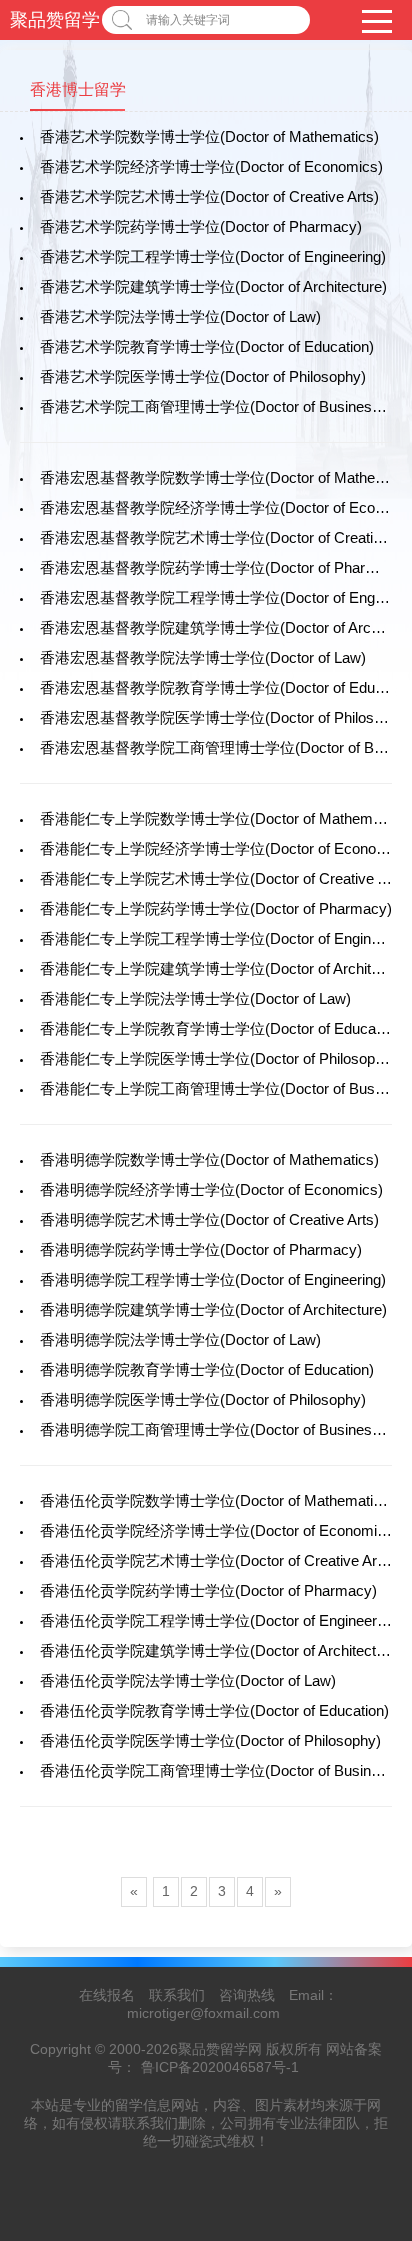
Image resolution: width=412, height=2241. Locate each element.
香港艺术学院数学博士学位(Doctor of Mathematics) (209, 136)
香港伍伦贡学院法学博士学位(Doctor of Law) (188, 1680)
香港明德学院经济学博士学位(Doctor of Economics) (211, 1189)
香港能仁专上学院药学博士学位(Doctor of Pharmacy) (216, 908)
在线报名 (107, 1995)
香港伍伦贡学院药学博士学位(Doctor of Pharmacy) (208, 1590)
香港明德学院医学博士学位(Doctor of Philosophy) (203, 1399)
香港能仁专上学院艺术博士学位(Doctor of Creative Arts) (224, 878)
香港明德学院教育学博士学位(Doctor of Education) (207, 1369)
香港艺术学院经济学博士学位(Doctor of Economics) (211, 166)
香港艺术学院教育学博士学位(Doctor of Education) (207, 346)
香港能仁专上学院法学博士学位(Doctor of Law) (195, 998)
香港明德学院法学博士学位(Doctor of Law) (180, 1339)
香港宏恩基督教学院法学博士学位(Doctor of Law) (203, 657)
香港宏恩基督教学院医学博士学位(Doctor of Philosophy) (225, 717)
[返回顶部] (371, 1996)
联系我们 (177, 1995)
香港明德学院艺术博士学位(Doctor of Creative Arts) (209, 1219)
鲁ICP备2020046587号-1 (220, 2067)
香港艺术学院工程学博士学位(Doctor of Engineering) (213, 256)
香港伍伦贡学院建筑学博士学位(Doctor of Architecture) (221, 1650)
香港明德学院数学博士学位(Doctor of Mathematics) (209, 1159)
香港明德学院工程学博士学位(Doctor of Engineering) (213, 1279)
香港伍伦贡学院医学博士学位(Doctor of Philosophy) (210, 1740)
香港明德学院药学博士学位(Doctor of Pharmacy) (201, 1249)
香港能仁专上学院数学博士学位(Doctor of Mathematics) (224, 818)
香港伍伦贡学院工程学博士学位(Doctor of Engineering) (220, 1620)
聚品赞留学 (55, 20)
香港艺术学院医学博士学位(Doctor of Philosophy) (203, 376)
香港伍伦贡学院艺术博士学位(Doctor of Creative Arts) (217, 1560)
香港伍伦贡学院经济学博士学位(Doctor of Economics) (219, 1530)
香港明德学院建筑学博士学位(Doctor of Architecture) (213, 1309)
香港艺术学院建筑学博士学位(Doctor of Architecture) (213, 286)
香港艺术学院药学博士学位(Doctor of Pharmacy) (201, 226)
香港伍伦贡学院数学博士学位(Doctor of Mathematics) (217, 1500)
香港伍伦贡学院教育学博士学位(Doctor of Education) (214, 1710)
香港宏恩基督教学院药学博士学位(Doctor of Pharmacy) (223, 567)
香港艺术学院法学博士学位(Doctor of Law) (180, 316)
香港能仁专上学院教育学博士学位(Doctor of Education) (222, 1028)
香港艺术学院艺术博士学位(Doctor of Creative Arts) (209, 196)
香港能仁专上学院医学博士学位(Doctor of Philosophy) (218, 1058)
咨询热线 (247, 1995)
